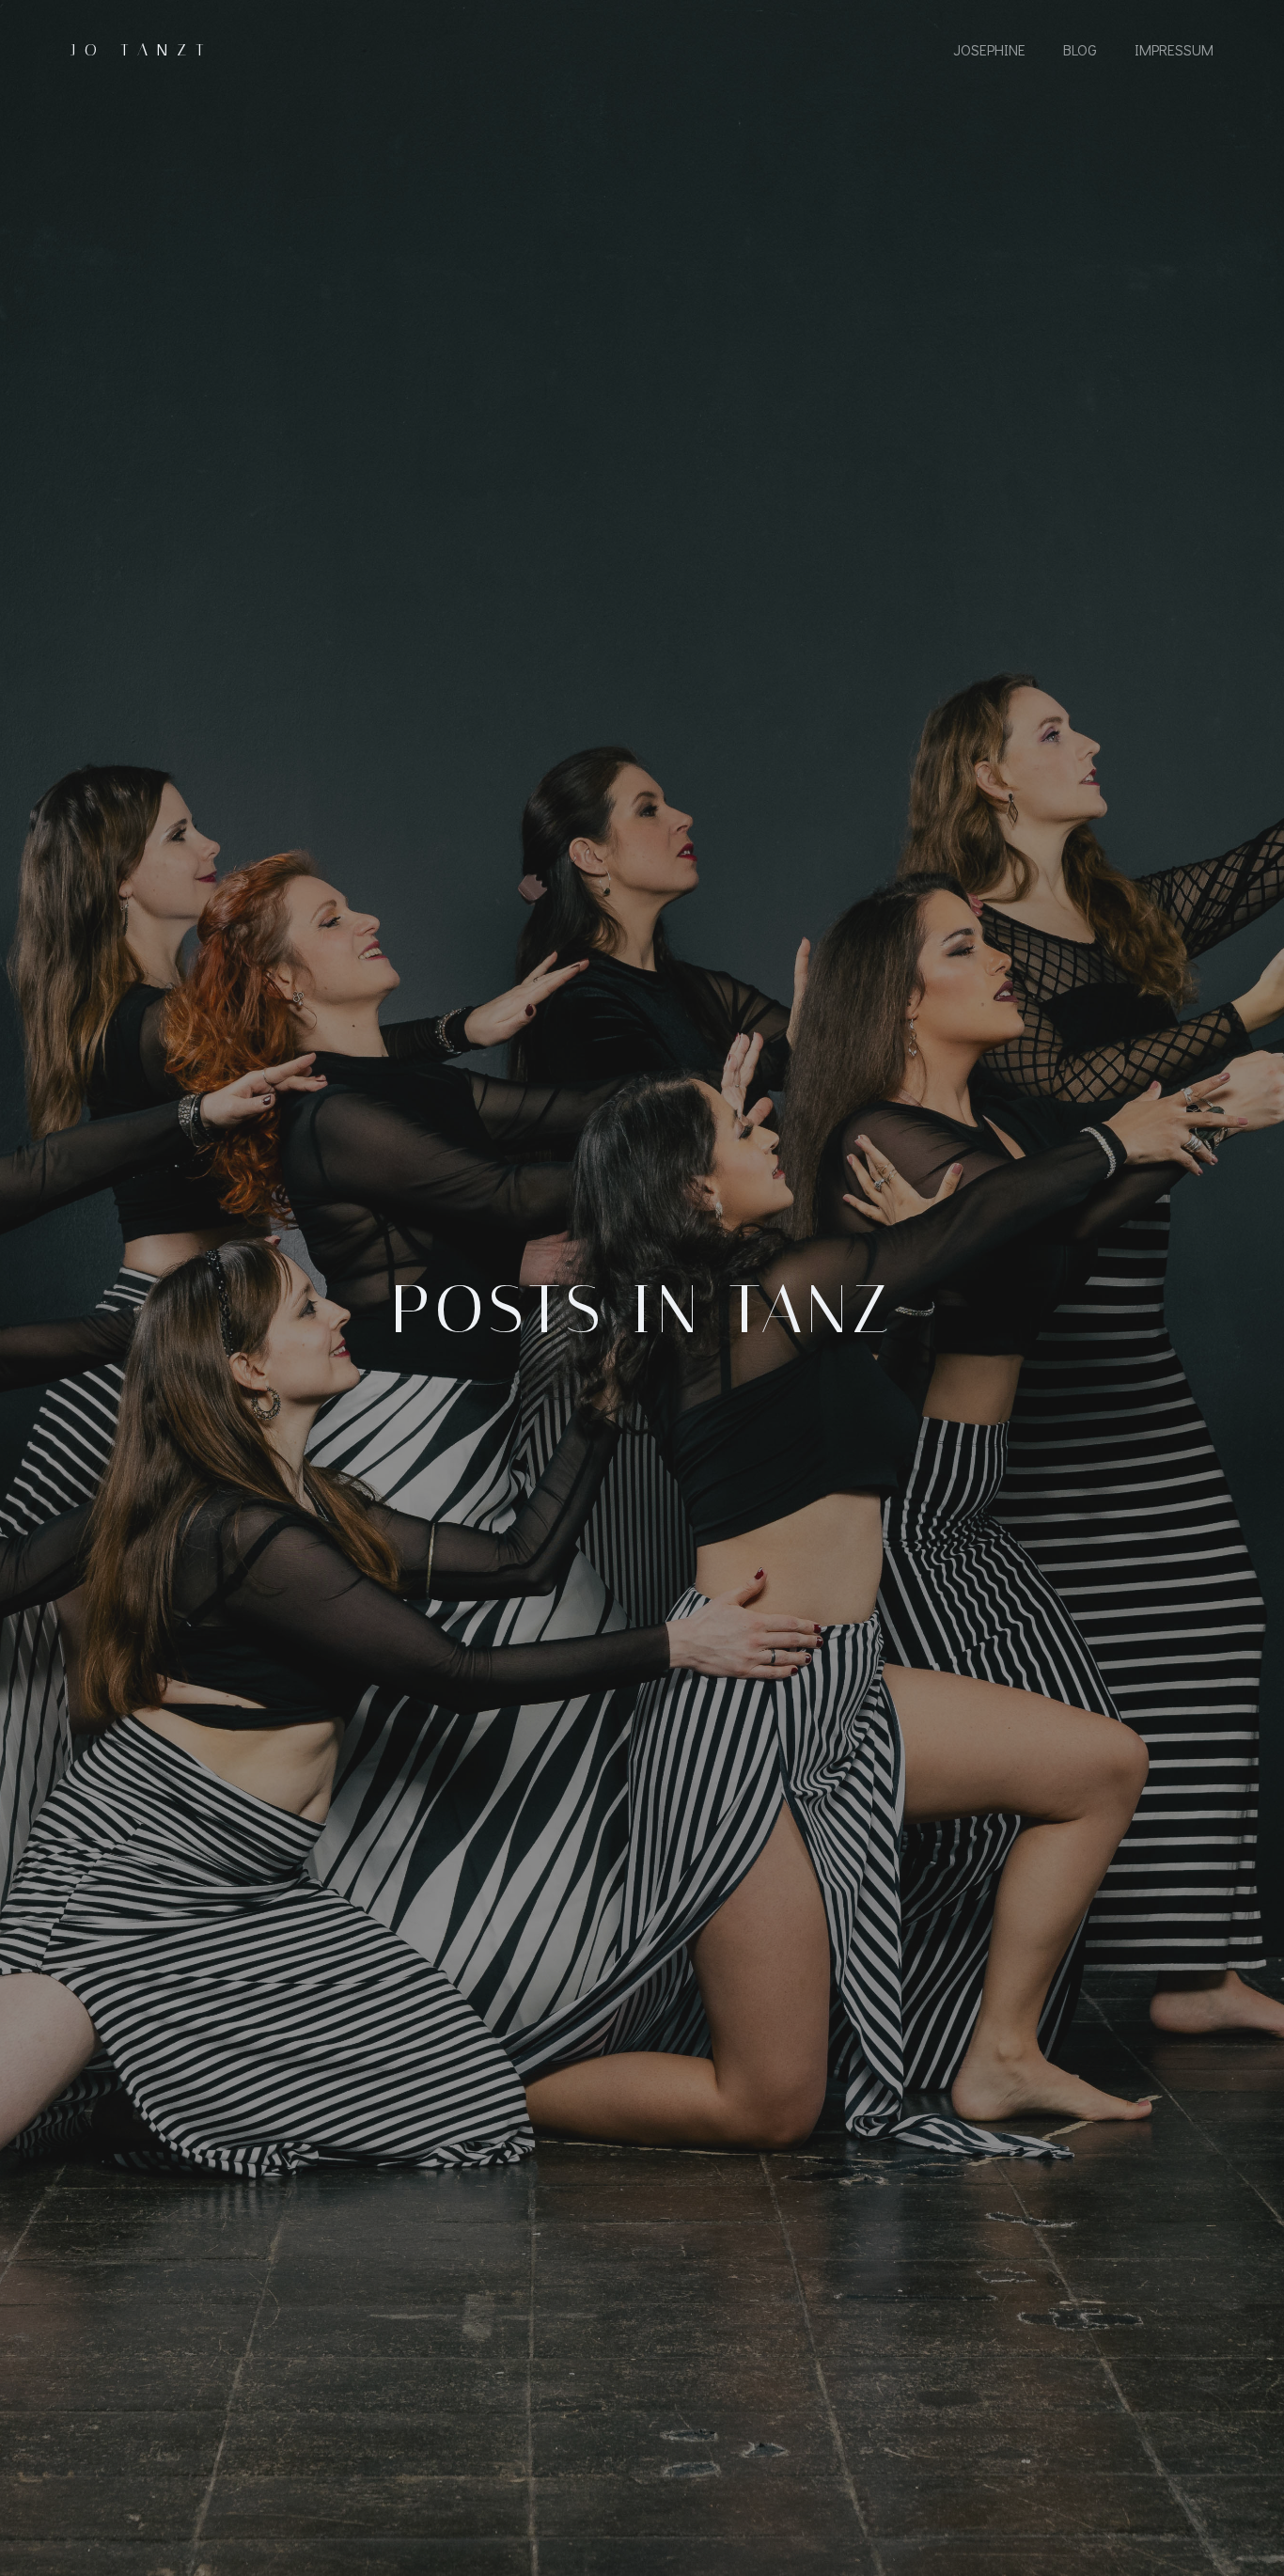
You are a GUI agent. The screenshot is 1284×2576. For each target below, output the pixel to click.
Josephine (989, 49)
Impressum (1174, 49)
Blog (1080, 49)
